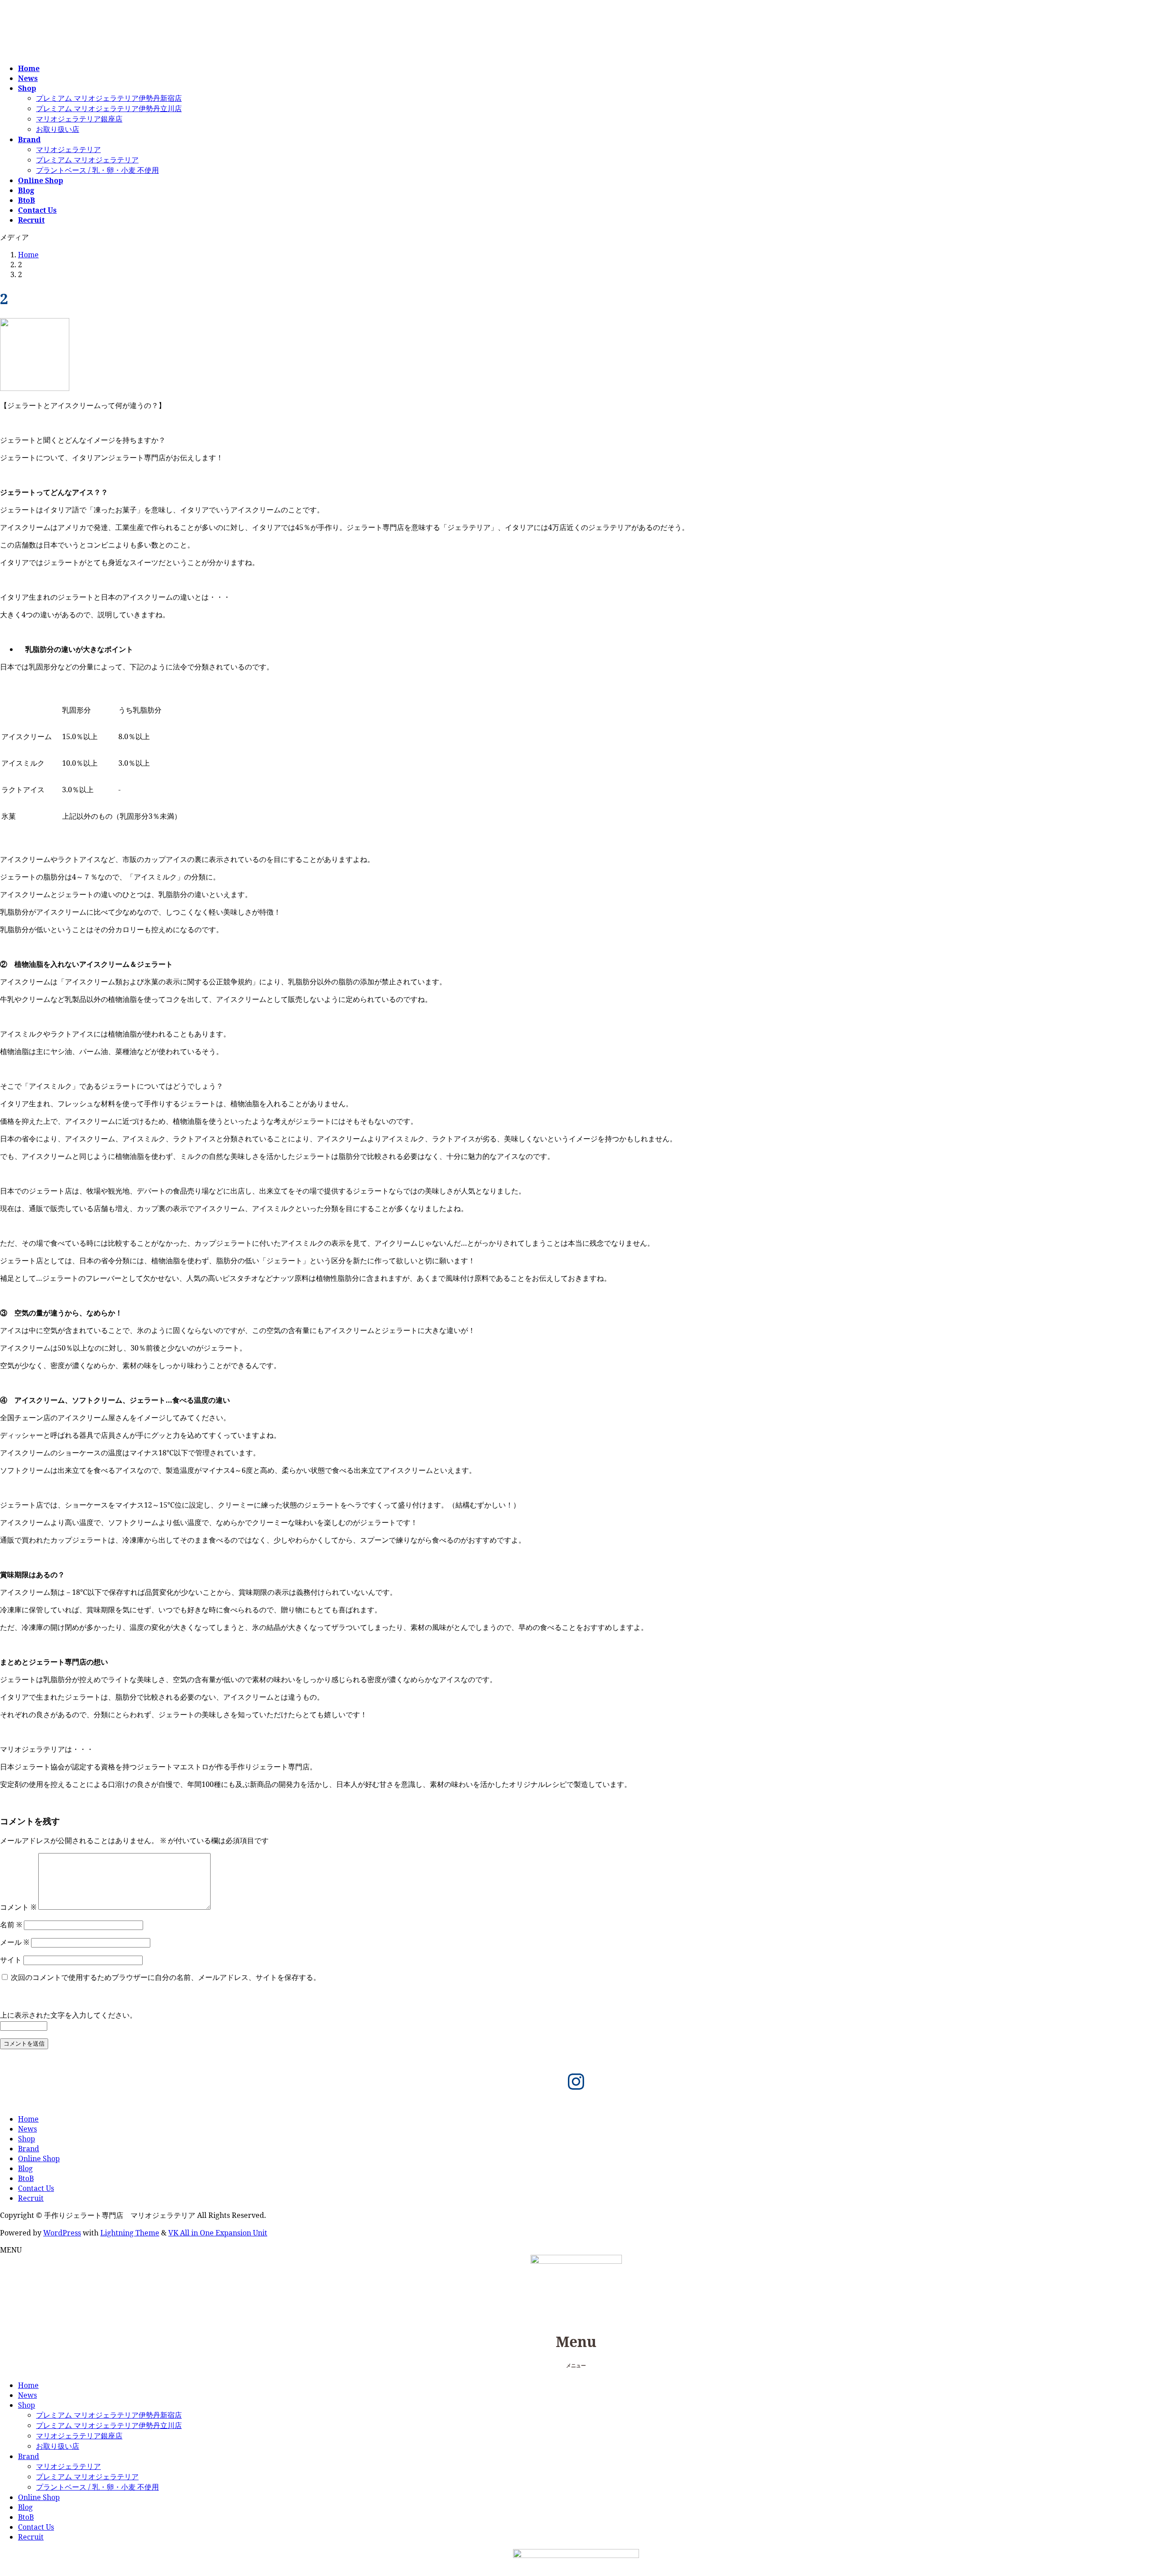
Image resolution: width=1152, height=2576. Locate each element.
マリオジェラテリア (68, 149)
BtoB (26, 2178)
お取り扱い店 (58, 129)
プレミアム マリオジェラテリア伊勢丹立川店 (109, 108)
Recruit (31, 2198)
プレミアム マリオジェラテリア (87, 160)
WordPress (62, 2233)
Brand (29, 2149)
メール (15, 1942)
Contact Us (36, 2188)
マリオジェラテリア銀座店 (79, 119)
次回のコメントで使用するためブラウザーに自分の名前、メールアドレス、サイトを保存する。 (166, 1977)
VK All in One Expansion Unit (218, 2233)
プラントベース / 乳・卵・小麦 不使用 (97, 170)
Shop (27, 2139)
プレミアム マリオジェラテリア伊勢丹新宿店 (109, 98)
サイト (11, 1960)
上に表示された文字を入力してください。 (68, 2015)
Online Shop (39, 2159)
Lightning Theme (130, 2233)
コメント (18, 1907)
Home (28, 2119)
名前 (11, 1925)
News (27, 2129)
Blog (25, 2168)
